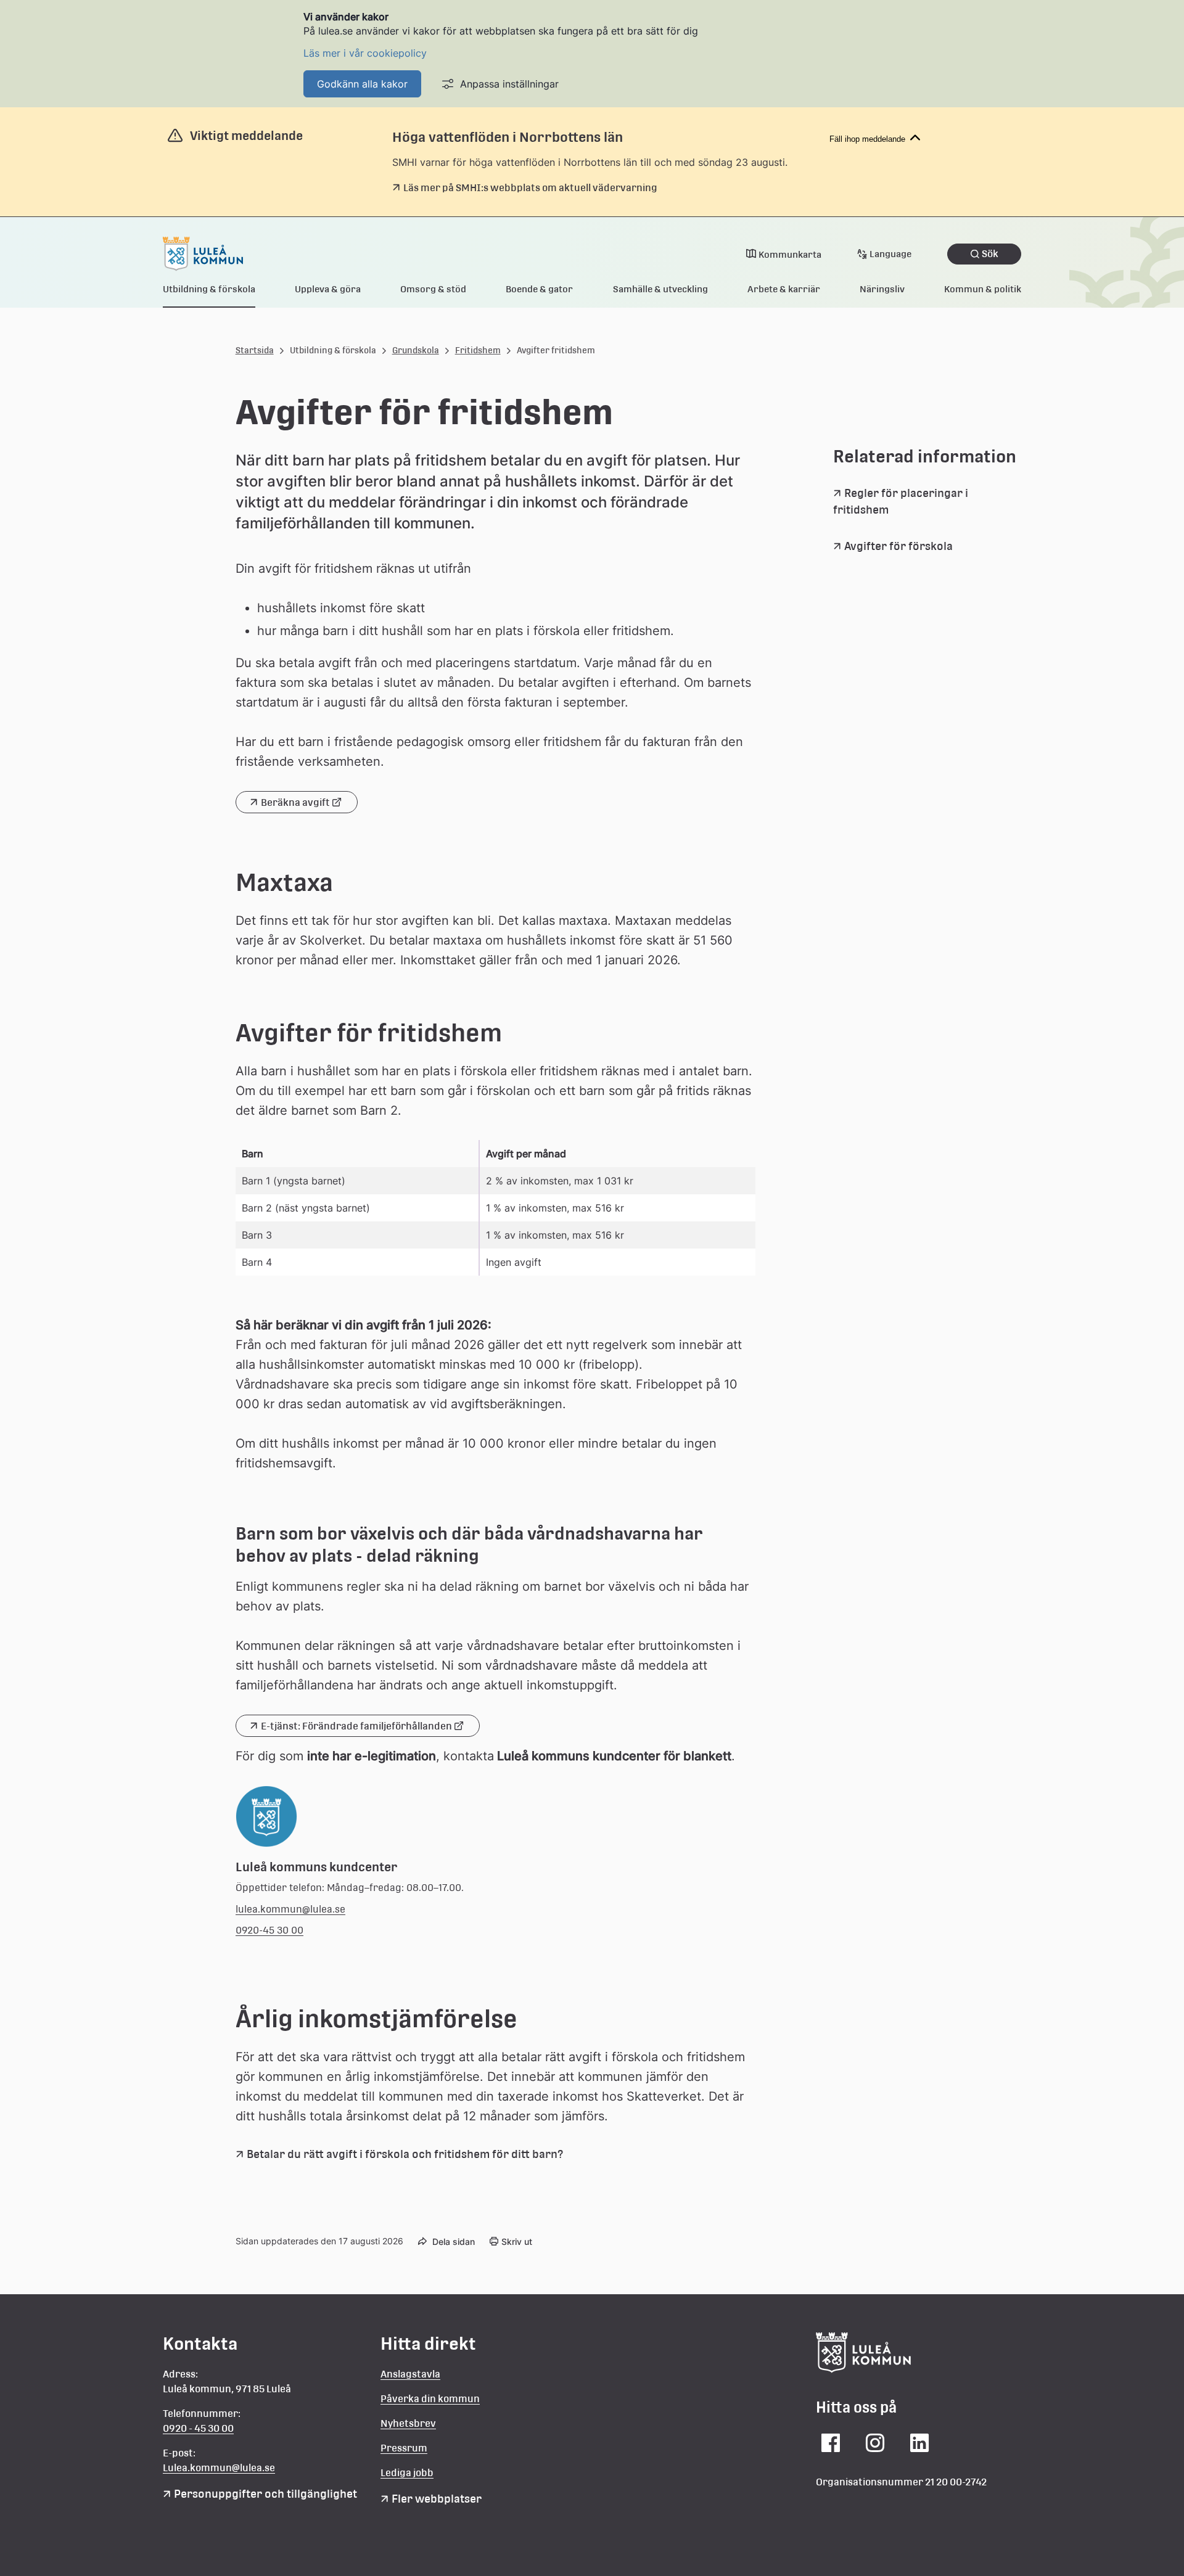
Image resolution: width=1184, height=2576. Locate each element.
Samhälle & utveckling (660, 289)
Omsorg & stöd (433, 289)
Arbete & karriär (784, 289)
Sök (990, 254)
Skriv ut (517, 2242)
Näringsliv (882, 289)
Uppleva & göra (328, 289)
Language (890, 254)
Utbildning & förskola (209, 289)
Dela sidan (454, 2242)
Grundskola (416, 350)
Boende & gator (539, 289)
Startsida (255, 350)
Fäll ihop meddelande (867, 139)
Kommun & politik (983, 289)
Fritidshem (478, 350)
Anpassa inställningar (509, 84)
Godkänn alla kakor (362, 84)
